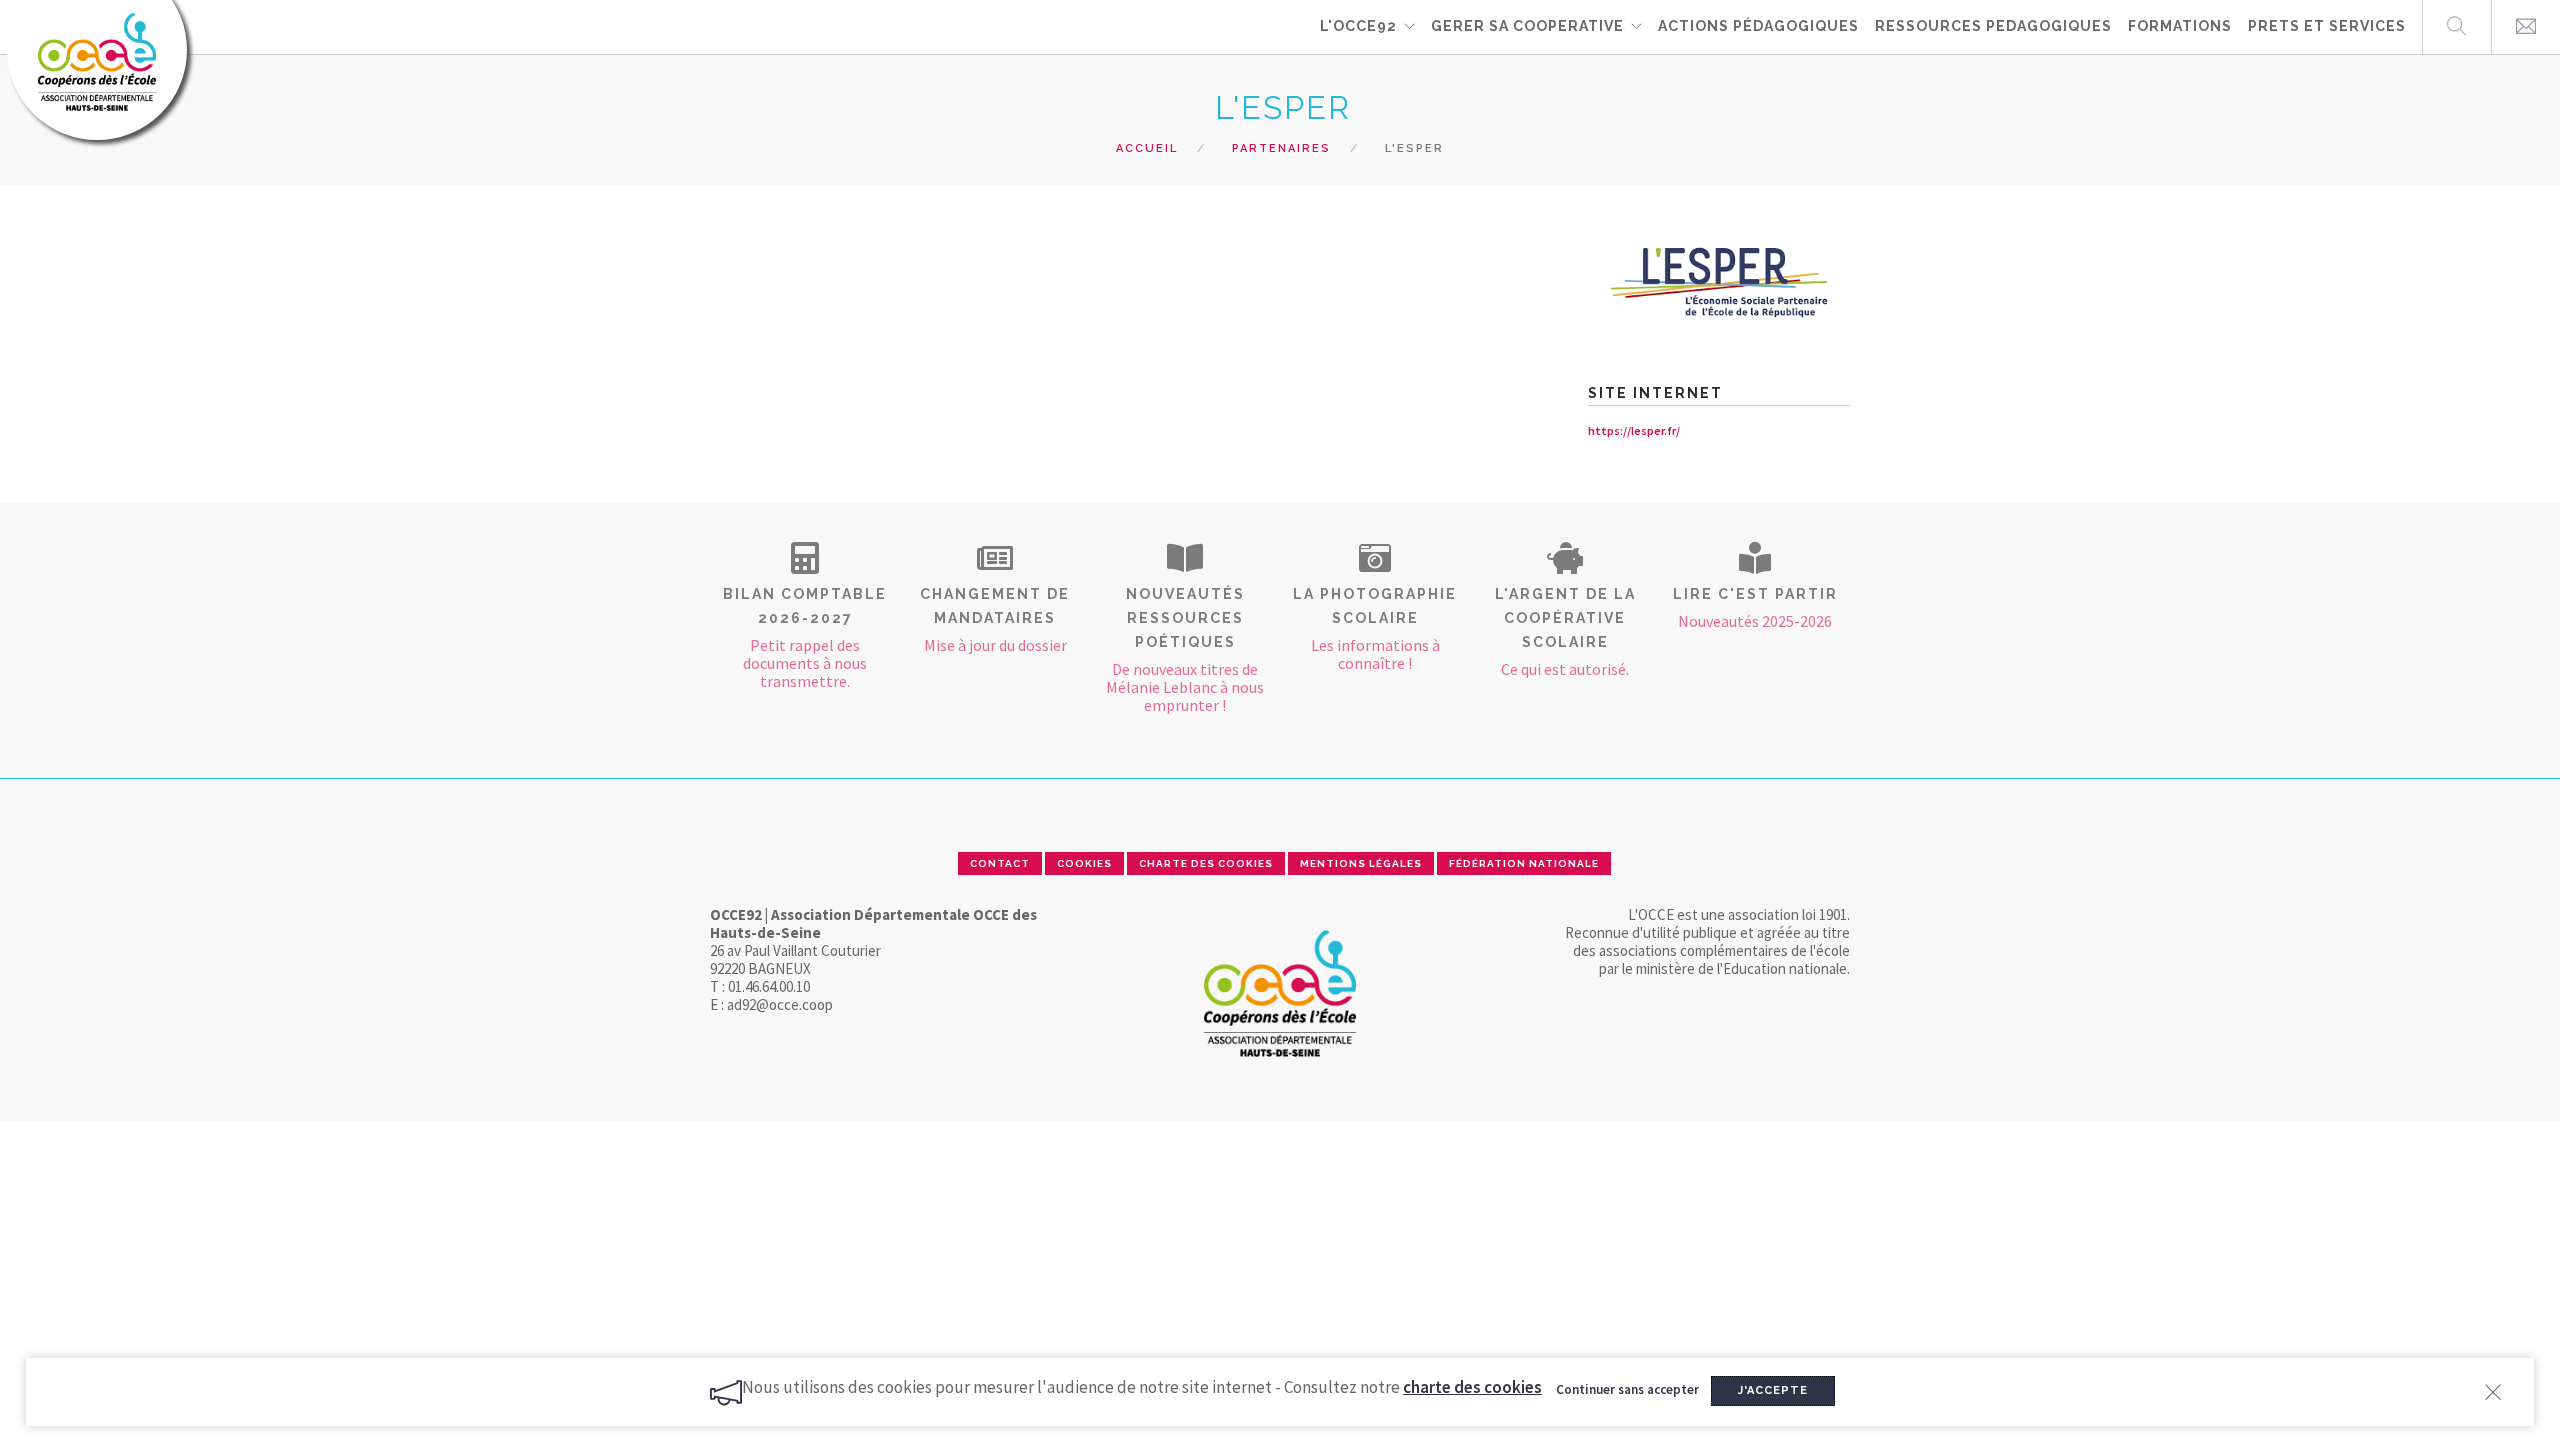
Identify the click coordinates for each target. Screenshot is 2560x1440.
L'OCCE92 (1358, 26)
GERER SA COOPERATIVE (1527, 26)
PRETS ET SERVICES (2327, 26)
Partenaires (1281, 148)
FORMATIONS (2180, 26)
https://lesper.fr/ (1634, 430)
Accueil (1147, 148)
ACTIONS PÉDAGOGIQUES (1758, 26)
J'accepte (1773, 1390)
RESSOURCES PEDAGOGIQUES (1993, 26)
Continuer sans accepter (1627, 1389)
